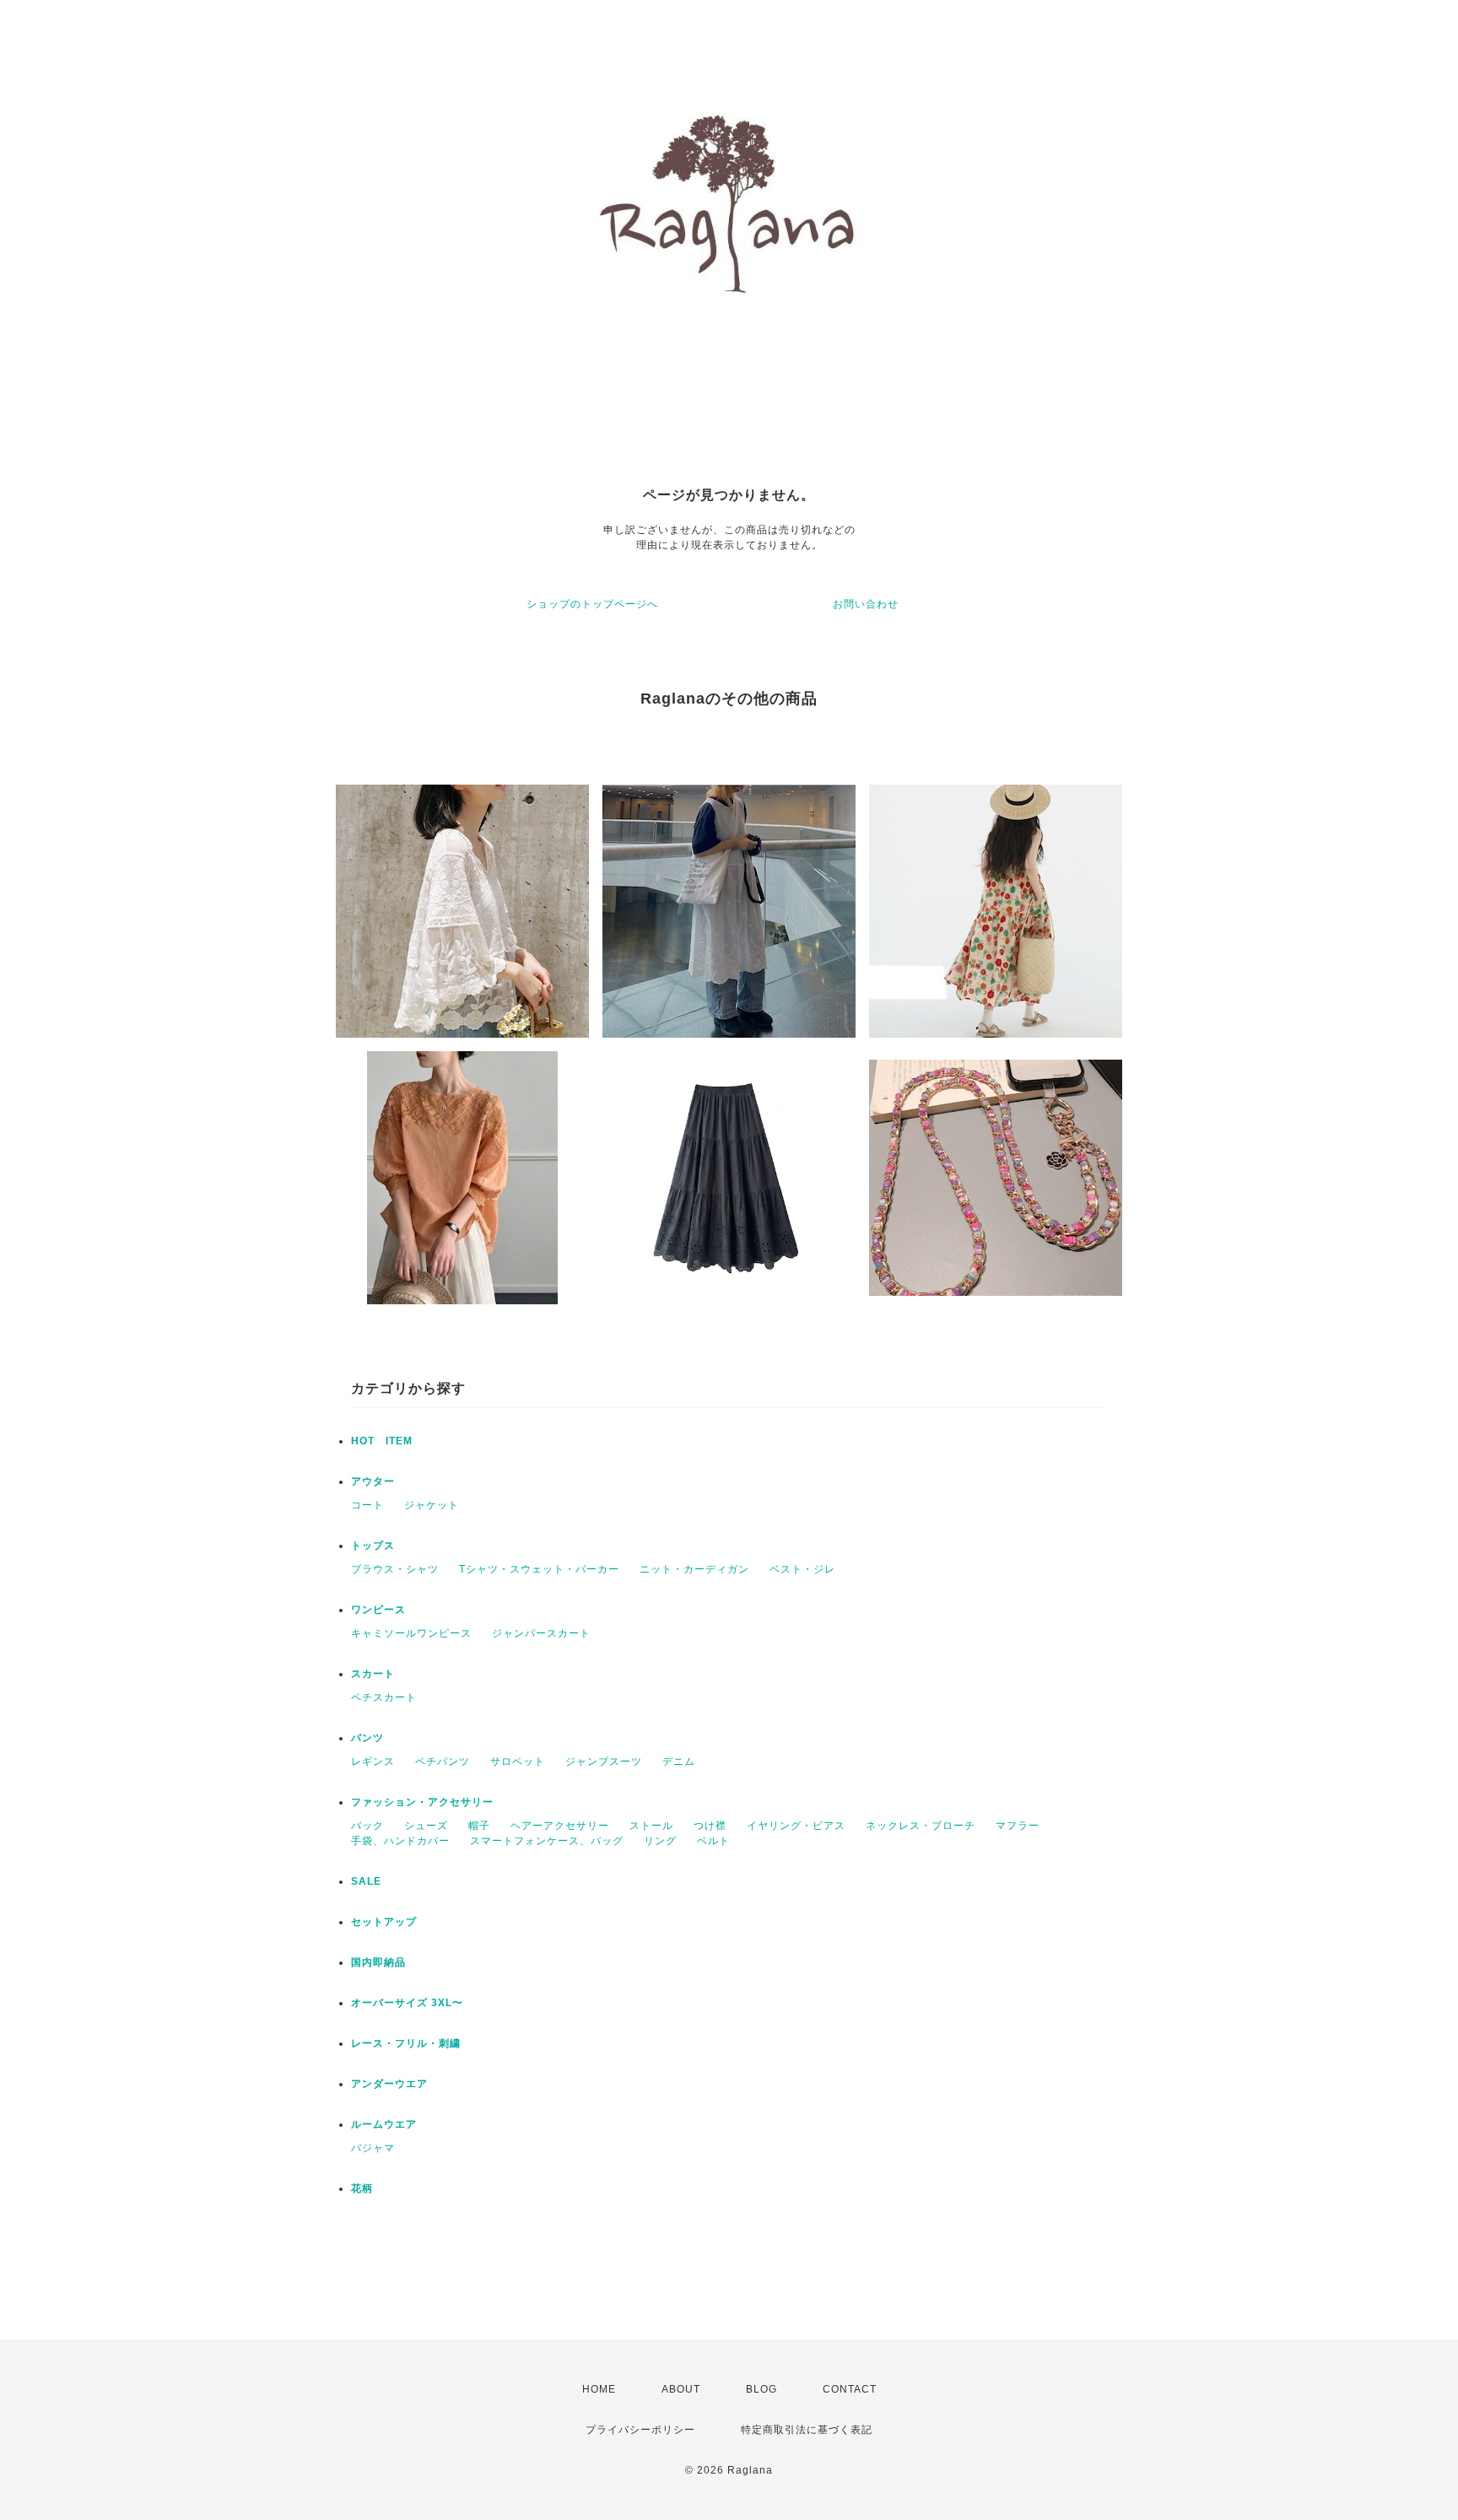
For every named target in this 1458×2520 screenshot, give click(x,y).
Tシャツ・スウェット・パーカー (539, 1569)
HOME (599, 2389)
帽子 (479, 1826)
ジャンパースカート (541, 1633)
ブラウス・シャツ (395, 1569)
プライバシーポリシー (640, 2430)
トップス (373, 1546)
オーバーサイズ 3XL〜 (407, 2003)
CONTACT (850, 2389)
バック (367, 1826)
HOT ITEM (382, 1441)
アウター (373, 1481)
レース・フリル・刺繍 (406, 2043)
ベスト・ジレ (802, 1569)
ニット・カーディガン (694, 1569)
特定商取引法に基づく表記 (807, 2430)
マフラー (1018, 1826)
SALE (366, 1881)
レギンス (373, 1762)
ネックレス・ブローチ (921, 1826)
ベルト (713, 1841)
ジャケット (432, 1505)
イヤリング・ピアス (796, 1826)
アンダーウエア (389, 2084)
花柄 (362, 2188)
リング (660, 1841)
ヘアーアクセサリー (560, 1826)
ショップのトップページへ (592, 604)
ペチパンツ (443, 1762)
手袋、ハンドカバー (400, 1841)
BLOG (761, 2389)
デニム (679, 1762)
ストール (651, 1826)
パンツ (367, 1738)
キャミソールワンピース (411, 1633)
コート (367, 1505)
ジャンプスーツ (604, 1762)
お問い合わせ (866, 604)
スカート (373, 1674)
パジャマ (373, 2148)
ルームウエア (384, 2124)
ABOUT (681, 2389)
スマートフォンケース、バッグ (547, 1841)
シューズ (426, 1826)
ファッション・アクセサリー (422, 1802)
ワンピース (378, 1610)
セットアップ (384, 1922)
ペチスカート (384, 1697)
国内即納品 (378, 1962)
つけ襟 (710, 1826)
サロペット (518, 1762)
